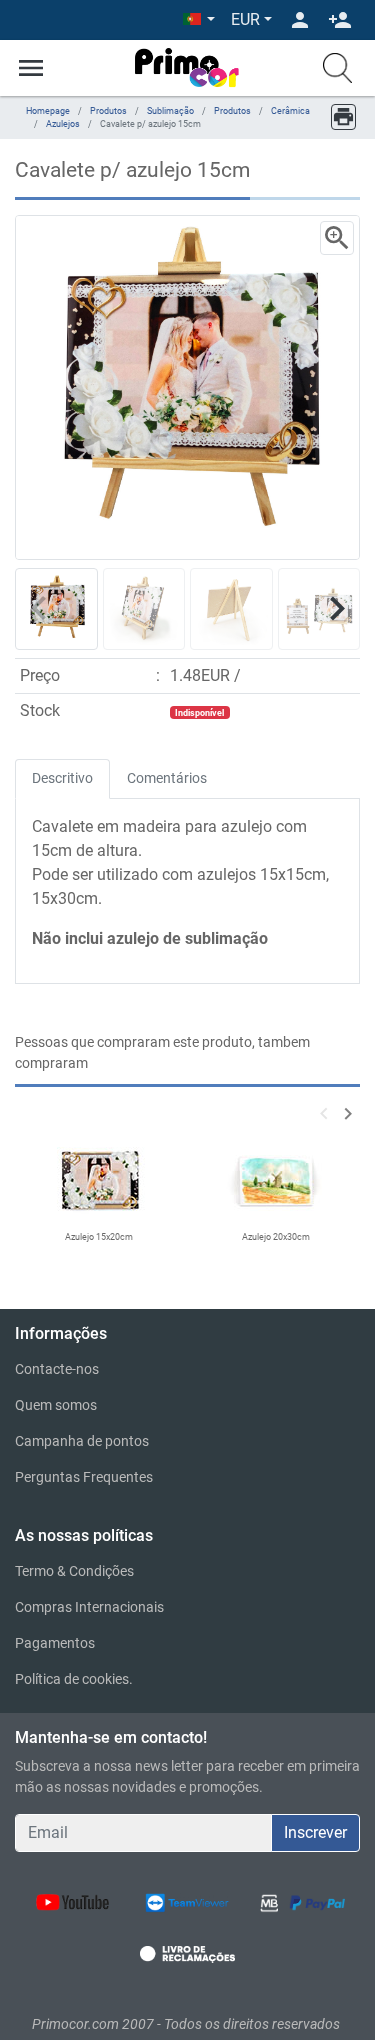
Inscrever (315, 1832)
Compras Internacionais (89, 1607)
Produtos (108, 111)
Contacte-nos (57, 1369)
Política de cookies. (74, 1679)
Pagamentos (55, 1643)
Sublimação (170, 111)
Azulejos (63, 124)
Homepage (48, 111)
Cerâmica (290, 111)
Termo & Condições (74, 1571)
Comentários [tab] (167, 778)
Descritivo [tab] (62, 778)
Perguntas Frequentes (84, 1477)
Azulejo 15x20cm (99, 1237)
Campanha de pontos (82, 1441)
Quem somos (56, 1405)
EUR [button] (245, 19)
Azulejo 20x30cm (276, 1237)
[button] (199, 20)
